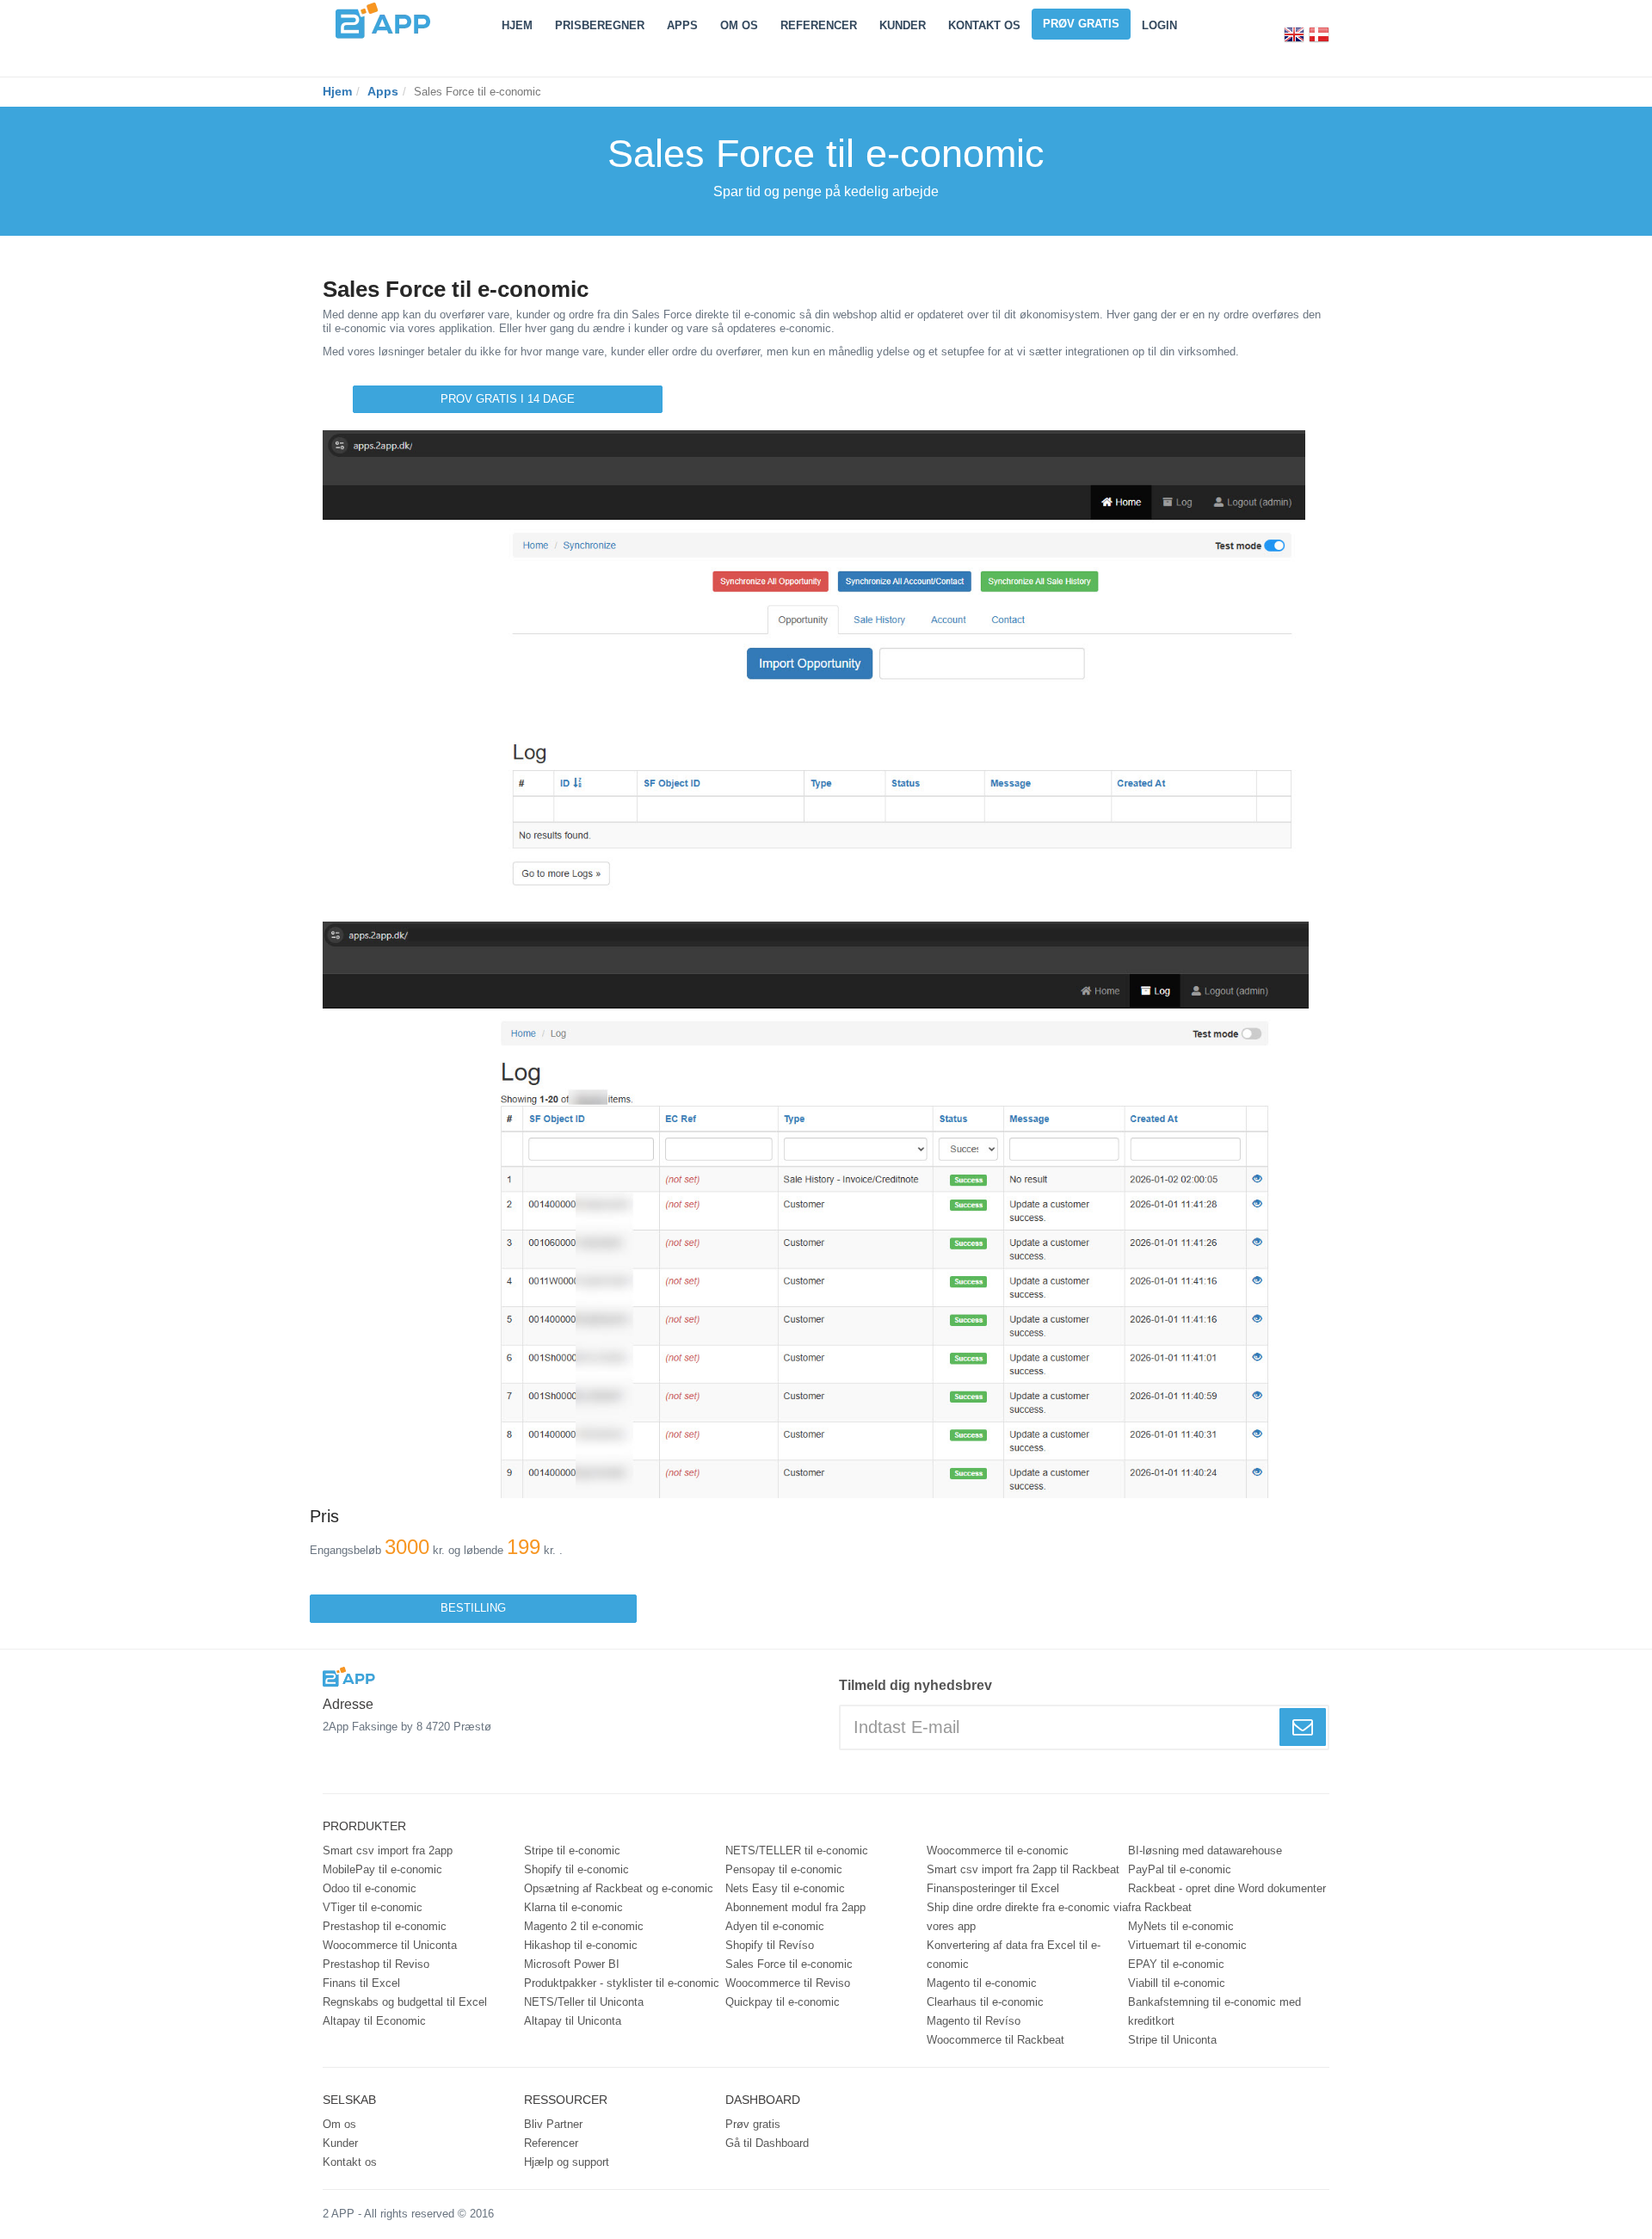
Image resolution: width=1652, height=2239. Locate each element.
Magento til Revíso (974, 2021)
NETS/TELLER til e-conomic (797, 1850)
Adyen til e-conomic (775, 1926)
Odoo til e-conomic (370, 1888)
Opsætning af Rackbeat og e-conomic (619, 1888)
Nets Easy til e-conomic (785, 1888)
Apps (682, 25)
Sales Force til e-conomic (789, 1964)
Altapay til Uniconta (573, 2021)
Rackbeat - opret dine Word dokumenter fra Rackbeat (1227, 1898)
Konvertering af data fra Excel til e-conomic (1014, 1955)
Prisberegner (600, 25)
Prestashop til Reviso (376, 1964)
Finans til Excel (361, 1983)
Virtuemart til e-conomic (1187, 1945)
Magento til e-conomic (982, 1983)
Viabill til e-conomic (1177, 1983)
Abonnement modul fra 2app (795, 1907)
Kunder (903, 25)
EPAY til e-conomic (1176, 1964)
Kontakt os (984, 25)
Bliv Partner (553, 2124)
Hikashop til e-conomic (581, 1945)
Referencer (819, 25)
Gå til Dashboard (767, 2143)
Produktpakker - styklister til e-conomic (622, 1983)
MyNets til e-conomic (1181, 1926)
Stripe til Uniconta (1172, 2040)
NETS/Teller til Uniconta (584, 2002)
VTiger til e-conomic (373, 1907)
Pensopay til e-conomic (784, 1869)
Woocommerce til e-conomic (998, 1850)
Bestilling (473, 1608)
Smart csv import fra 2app (388, 1850)
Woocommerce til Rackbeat (996, 2040)
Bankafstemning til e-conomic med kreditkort (1214, 2011)
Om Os (739, 25)
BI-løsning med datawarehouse (1205, 1850)
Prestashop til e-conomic (385, 1926)
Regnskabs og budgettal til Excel (405, 2002)
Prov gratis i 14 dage (508, 399)
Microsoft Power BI (572, 1964)
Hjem (517, 25)
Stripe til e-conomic (572, 1850)
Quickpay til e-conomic (783, 2002)
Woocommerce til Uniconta (390, 1945)
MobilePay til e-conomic (382, 1869)
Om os (339, 2124)
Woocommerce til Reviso (788, 1983)
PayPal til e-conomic (1180, 1869)
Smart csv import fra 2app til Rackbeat (1023, 1869)
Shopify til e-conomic (576, 1869)
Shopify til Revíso (770, 1945)
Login (1159, 25)
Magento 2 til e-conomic (584, 1926)
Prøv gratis (1081, 24)
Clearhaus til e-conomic (985, 2002)
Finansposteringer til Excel (993, 1888)
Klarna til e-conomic (573, 1907)
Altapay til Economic (374, 2021)
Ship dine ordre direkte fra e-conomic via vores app (1027, 1917)
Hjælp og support (567, 2162)
